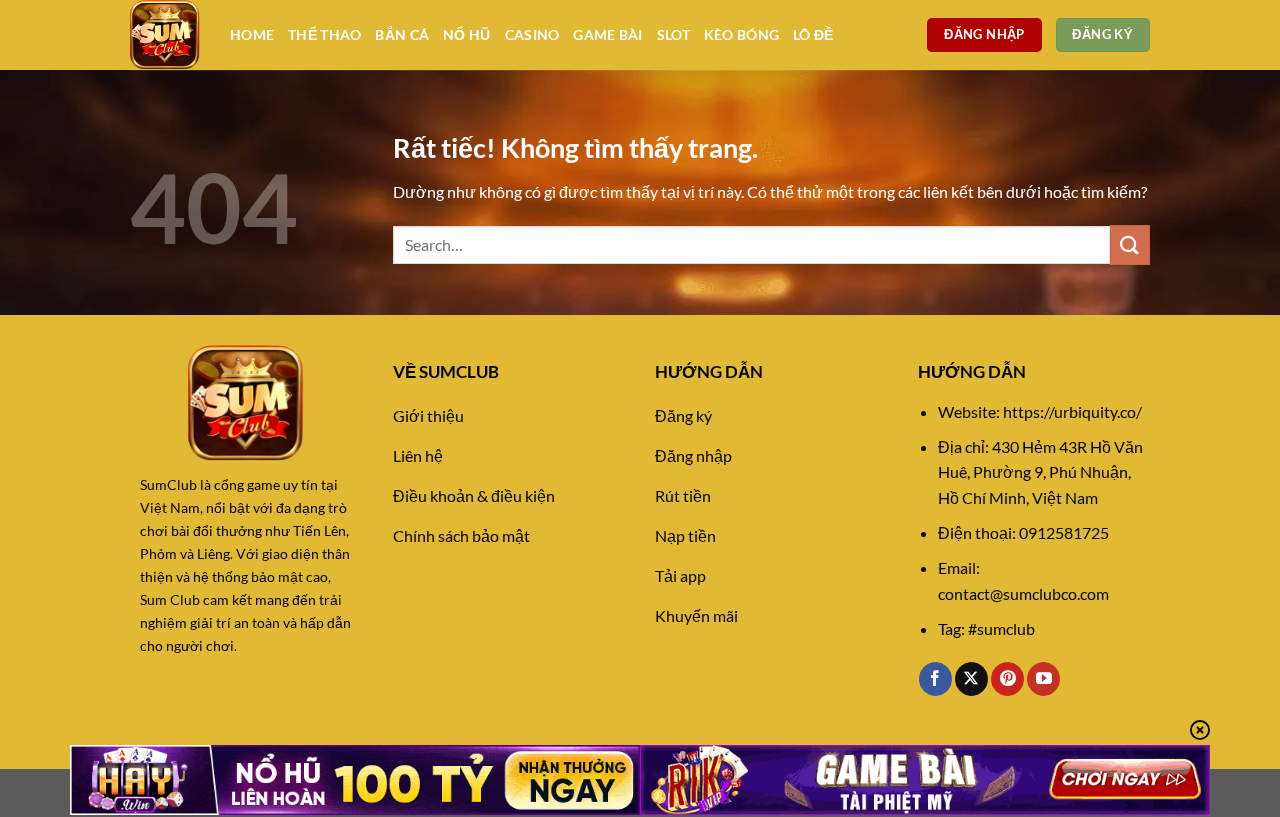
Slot (673, 34)
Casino (532, 34)
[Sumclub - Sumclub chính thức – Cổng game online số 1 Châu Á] (165, 35)
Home (252, 34)
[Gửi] (1130, 244)
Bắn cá (402, 34)
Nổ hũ (466, 34)
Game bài (607, 34)
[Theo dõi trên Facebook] (935, 679)
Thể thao (324, 34)
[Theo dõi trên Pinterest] (1007, 679)
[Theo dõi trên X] (971, 679)
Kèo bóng (741, 34)
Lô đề (813, 34)
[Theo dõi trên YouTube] (1043, 679)
